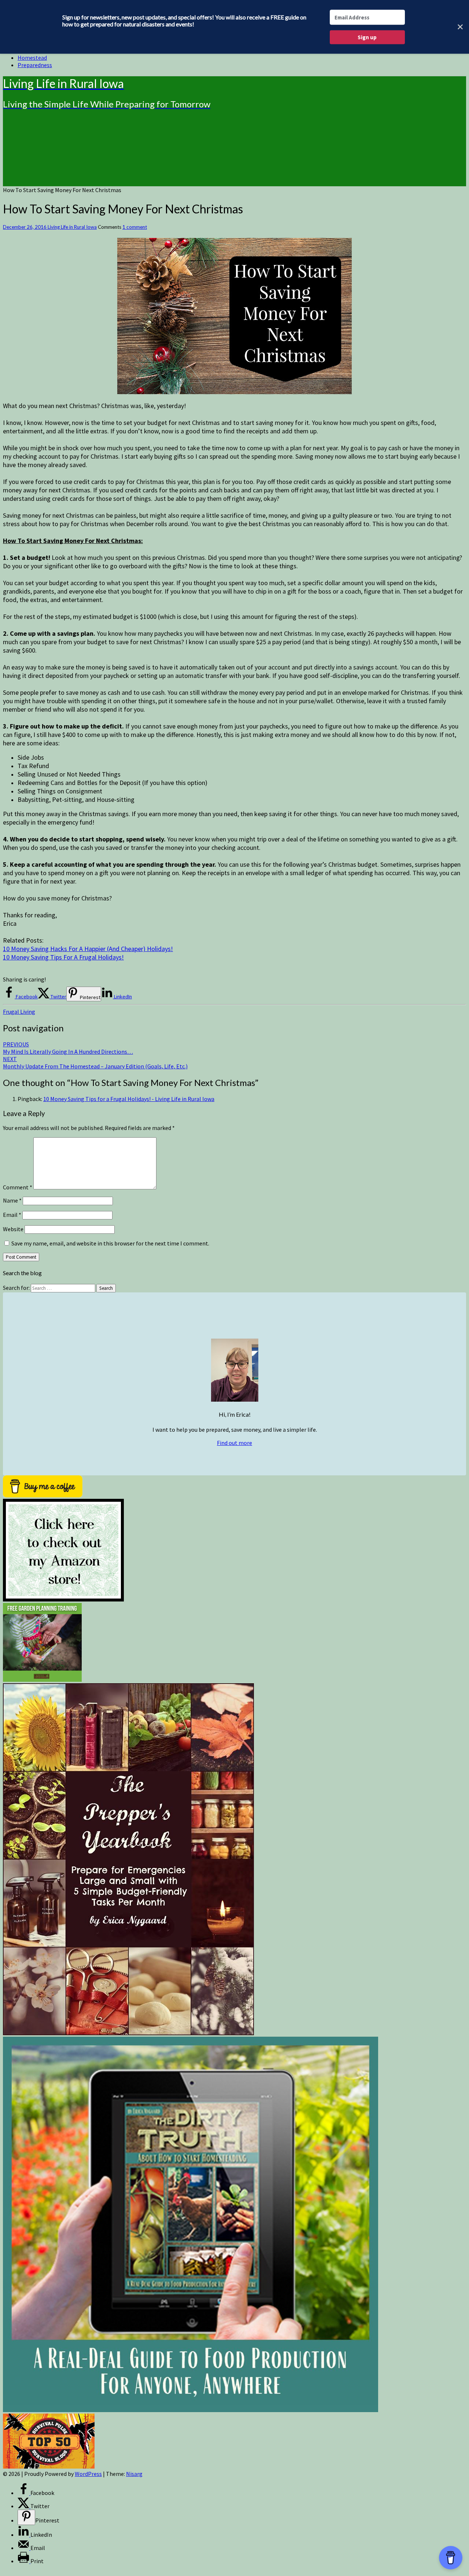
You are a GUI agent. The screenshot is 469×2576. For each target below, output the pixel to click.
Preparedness (35, 65)
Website (13, 1229)
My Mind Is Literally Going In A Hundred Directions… (68, 1048)
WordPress (88, 2474)
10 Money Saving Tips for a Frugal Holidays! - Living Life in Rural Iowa (129, 1099)
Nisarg (134, 2474)
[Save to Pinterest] (26, 2517)
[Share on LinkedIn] (24, 2535)
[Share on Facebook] (24, 2493)
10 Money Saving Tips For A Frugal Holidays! (63, 957)
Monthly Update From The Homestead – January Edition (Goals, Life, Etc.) (95, 1063)
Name (12, 1200)
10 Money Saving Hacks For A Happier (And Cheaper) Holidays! (88, 949)
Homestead (32, 58)
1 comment (135, 227)
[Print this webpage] (24, 2561)
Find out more (234, 1443)
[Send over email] (24, 2548)
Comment (18, 1187)
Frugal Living (19, 1012)
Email (12, 1215)
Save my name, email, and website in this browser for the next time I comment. (110, 1243)
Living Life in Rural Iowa (72, 227)
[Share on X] (24, 2506)
